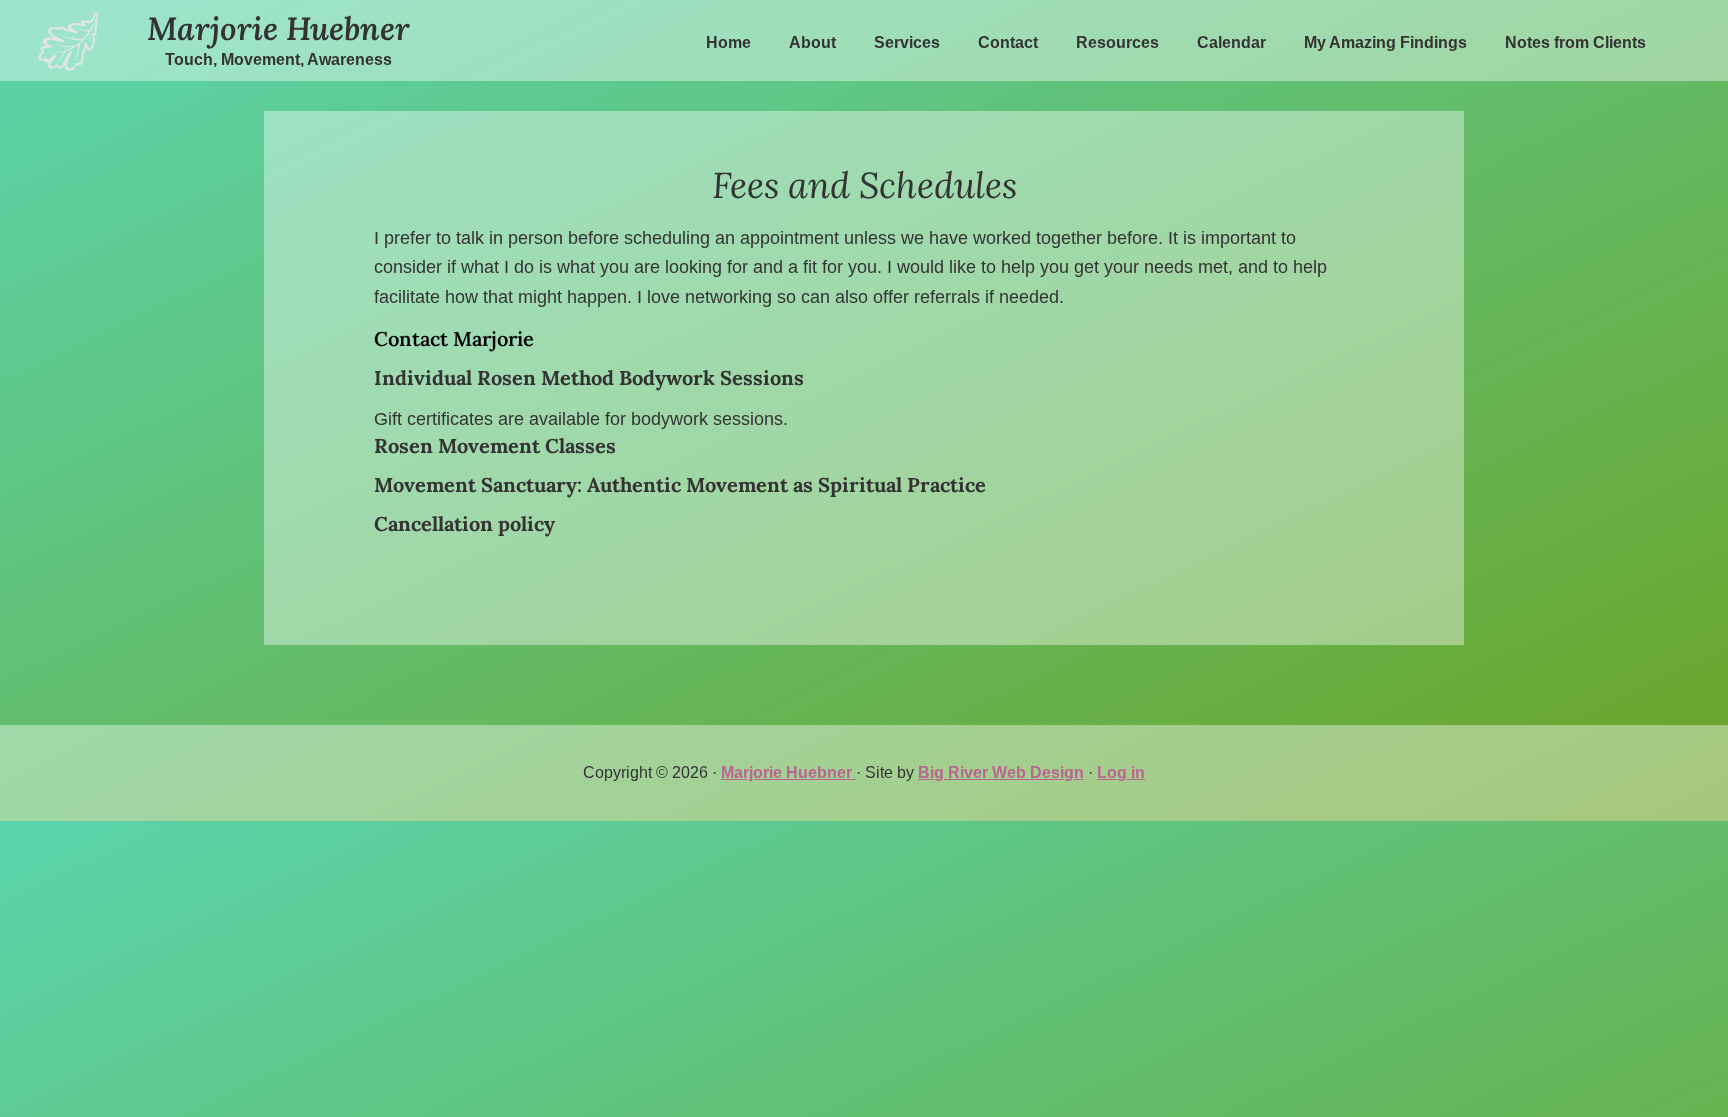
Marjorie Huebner (278, 28)
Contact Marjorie (454, 338)
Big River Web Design (1001, 772)
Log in (1121, 772)
